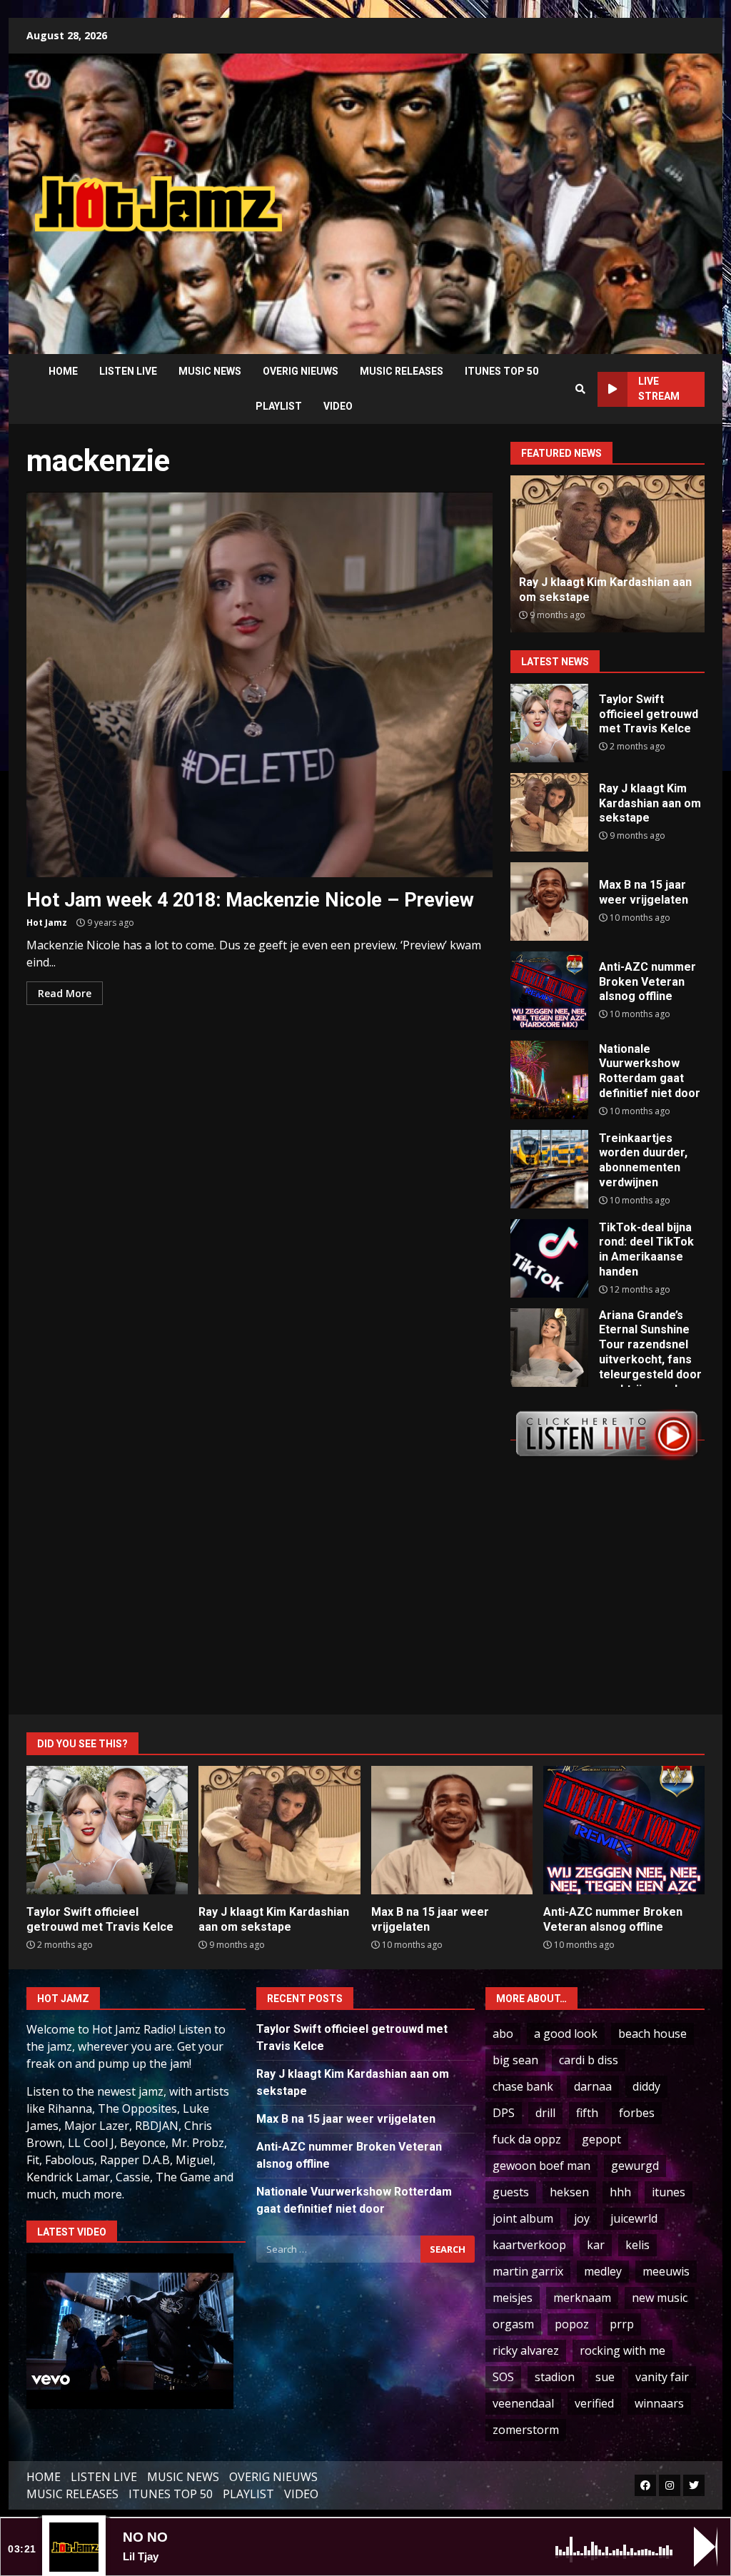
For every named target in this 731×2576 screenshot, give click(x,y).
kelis (637, 2245)
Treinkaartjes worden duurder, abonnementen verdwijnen (549, 1169)
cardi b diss (589, 2060)
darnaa (593, 2086)
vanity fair (662, 2377)
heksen (569, 2192)
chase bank (523, 2086)
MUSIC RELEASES (402, 371)
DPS (504, 2113)
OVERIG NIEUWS (301, 371)
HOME (63, 371)
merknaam (582, 2298)
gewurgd (635, 2166)
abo (503, 2034)
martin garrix (528, 2271)
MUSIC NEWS (210, 371)
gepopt (601, 2139)
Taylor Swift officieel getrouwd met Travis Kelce (549, 723)
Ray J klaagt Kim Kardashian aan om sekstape (549, 812)
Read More (65, 993)
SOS (503, 2377)
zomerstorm (526, 2430)
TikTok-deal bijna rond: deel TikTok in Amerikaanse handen (549, 1258)
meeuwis (666, 2271)
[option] (608, 554)
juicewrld (634, 2218)
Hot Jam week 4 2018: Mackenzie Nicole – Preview (259, 685)
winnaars (659, 2403)
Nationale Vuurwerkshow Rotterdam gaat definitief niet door (549, 1080)
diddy (646, 2086)
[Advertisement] (518, 193)
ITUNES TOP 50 (501, 371)
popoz (572, 2324)
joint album (523, 2218)
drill (545, 2113)
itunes (669, 2192)
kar (596, 2245)
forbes (637, 2113)
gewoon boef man (541, 2166)
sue (605, 2377)
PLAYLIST (279, 406)
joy (582, 2218)
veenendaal (523, 2403)
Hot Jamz (47, 923)
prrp (622, 2324)
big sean (515, 2060)
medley (603, 2271)
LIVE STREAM (659, 389)
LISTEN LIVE (128, 371)
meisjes (513, 2298)
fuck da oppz (527, 2139)
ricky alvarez (526, 2350)
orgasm (513, 2324)
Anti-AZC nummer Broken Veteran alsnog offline (589, 590)
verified (594, 2403)
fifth (587, 2113)
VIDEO (338, 406)
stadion (555, 2377)
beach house (652, 2034)
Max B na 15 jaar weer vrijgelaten (549, 901)
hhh (620, 2192)
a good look (566, 2034)
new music (660, 2298)
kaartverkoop (529, 2245)
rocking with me (622, 2350)
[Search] (580, 389)
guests (511, 2192)
